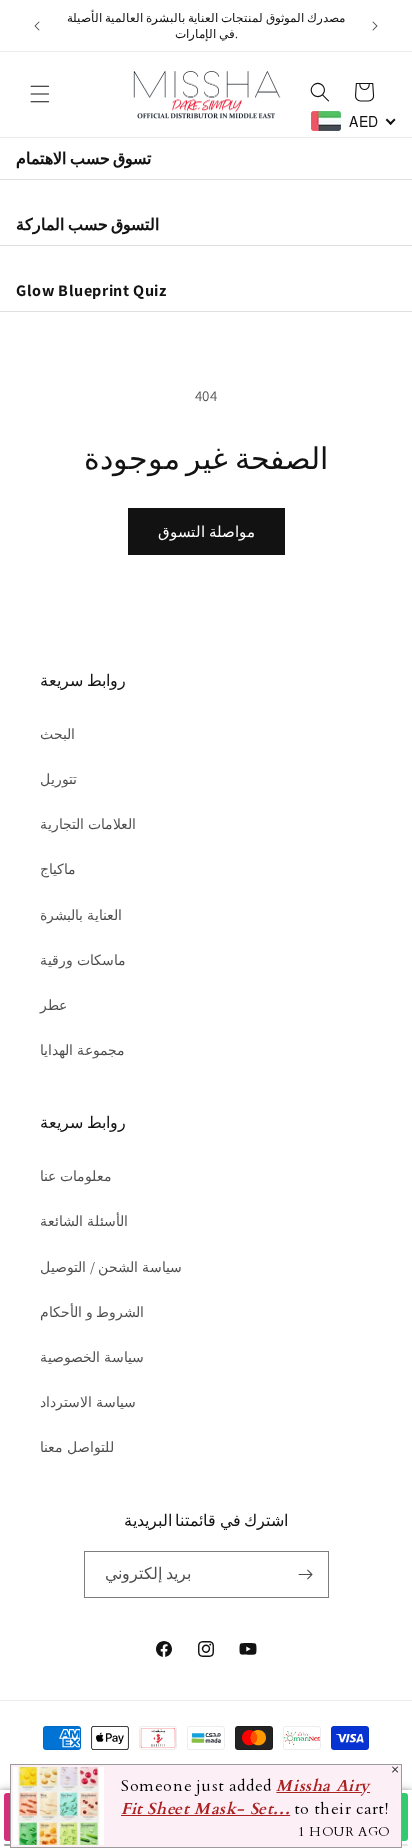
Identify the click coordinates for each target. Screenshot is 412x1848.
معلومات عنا (76, 1176)
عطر (53, 1005)
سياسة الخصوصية (92, 1357)
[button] (40, 94)
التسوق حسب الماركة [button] (87, 224)
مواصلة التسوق (206, 531)
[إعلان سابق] (37, 26)
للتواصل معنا (77, 1447)
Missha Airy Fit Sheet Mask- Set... (245, 1798)
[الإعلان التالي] (375, 26)
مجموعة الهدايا (82, 1050)
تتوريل (58, 779)
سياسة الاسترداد (88, 1402)
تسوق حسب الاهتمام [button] (83, 158)
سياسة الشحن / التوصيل (111, 1267)
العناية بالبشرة (81, 915)
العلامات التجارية (88, 824)
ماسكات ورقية (83, 960)
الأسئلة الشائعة (84, 1221)
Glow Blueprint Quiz (91, 290)
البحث (57, 734)
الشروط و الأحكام (92, 1312)
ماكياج (58, 869)
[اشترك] (306, 1574)
